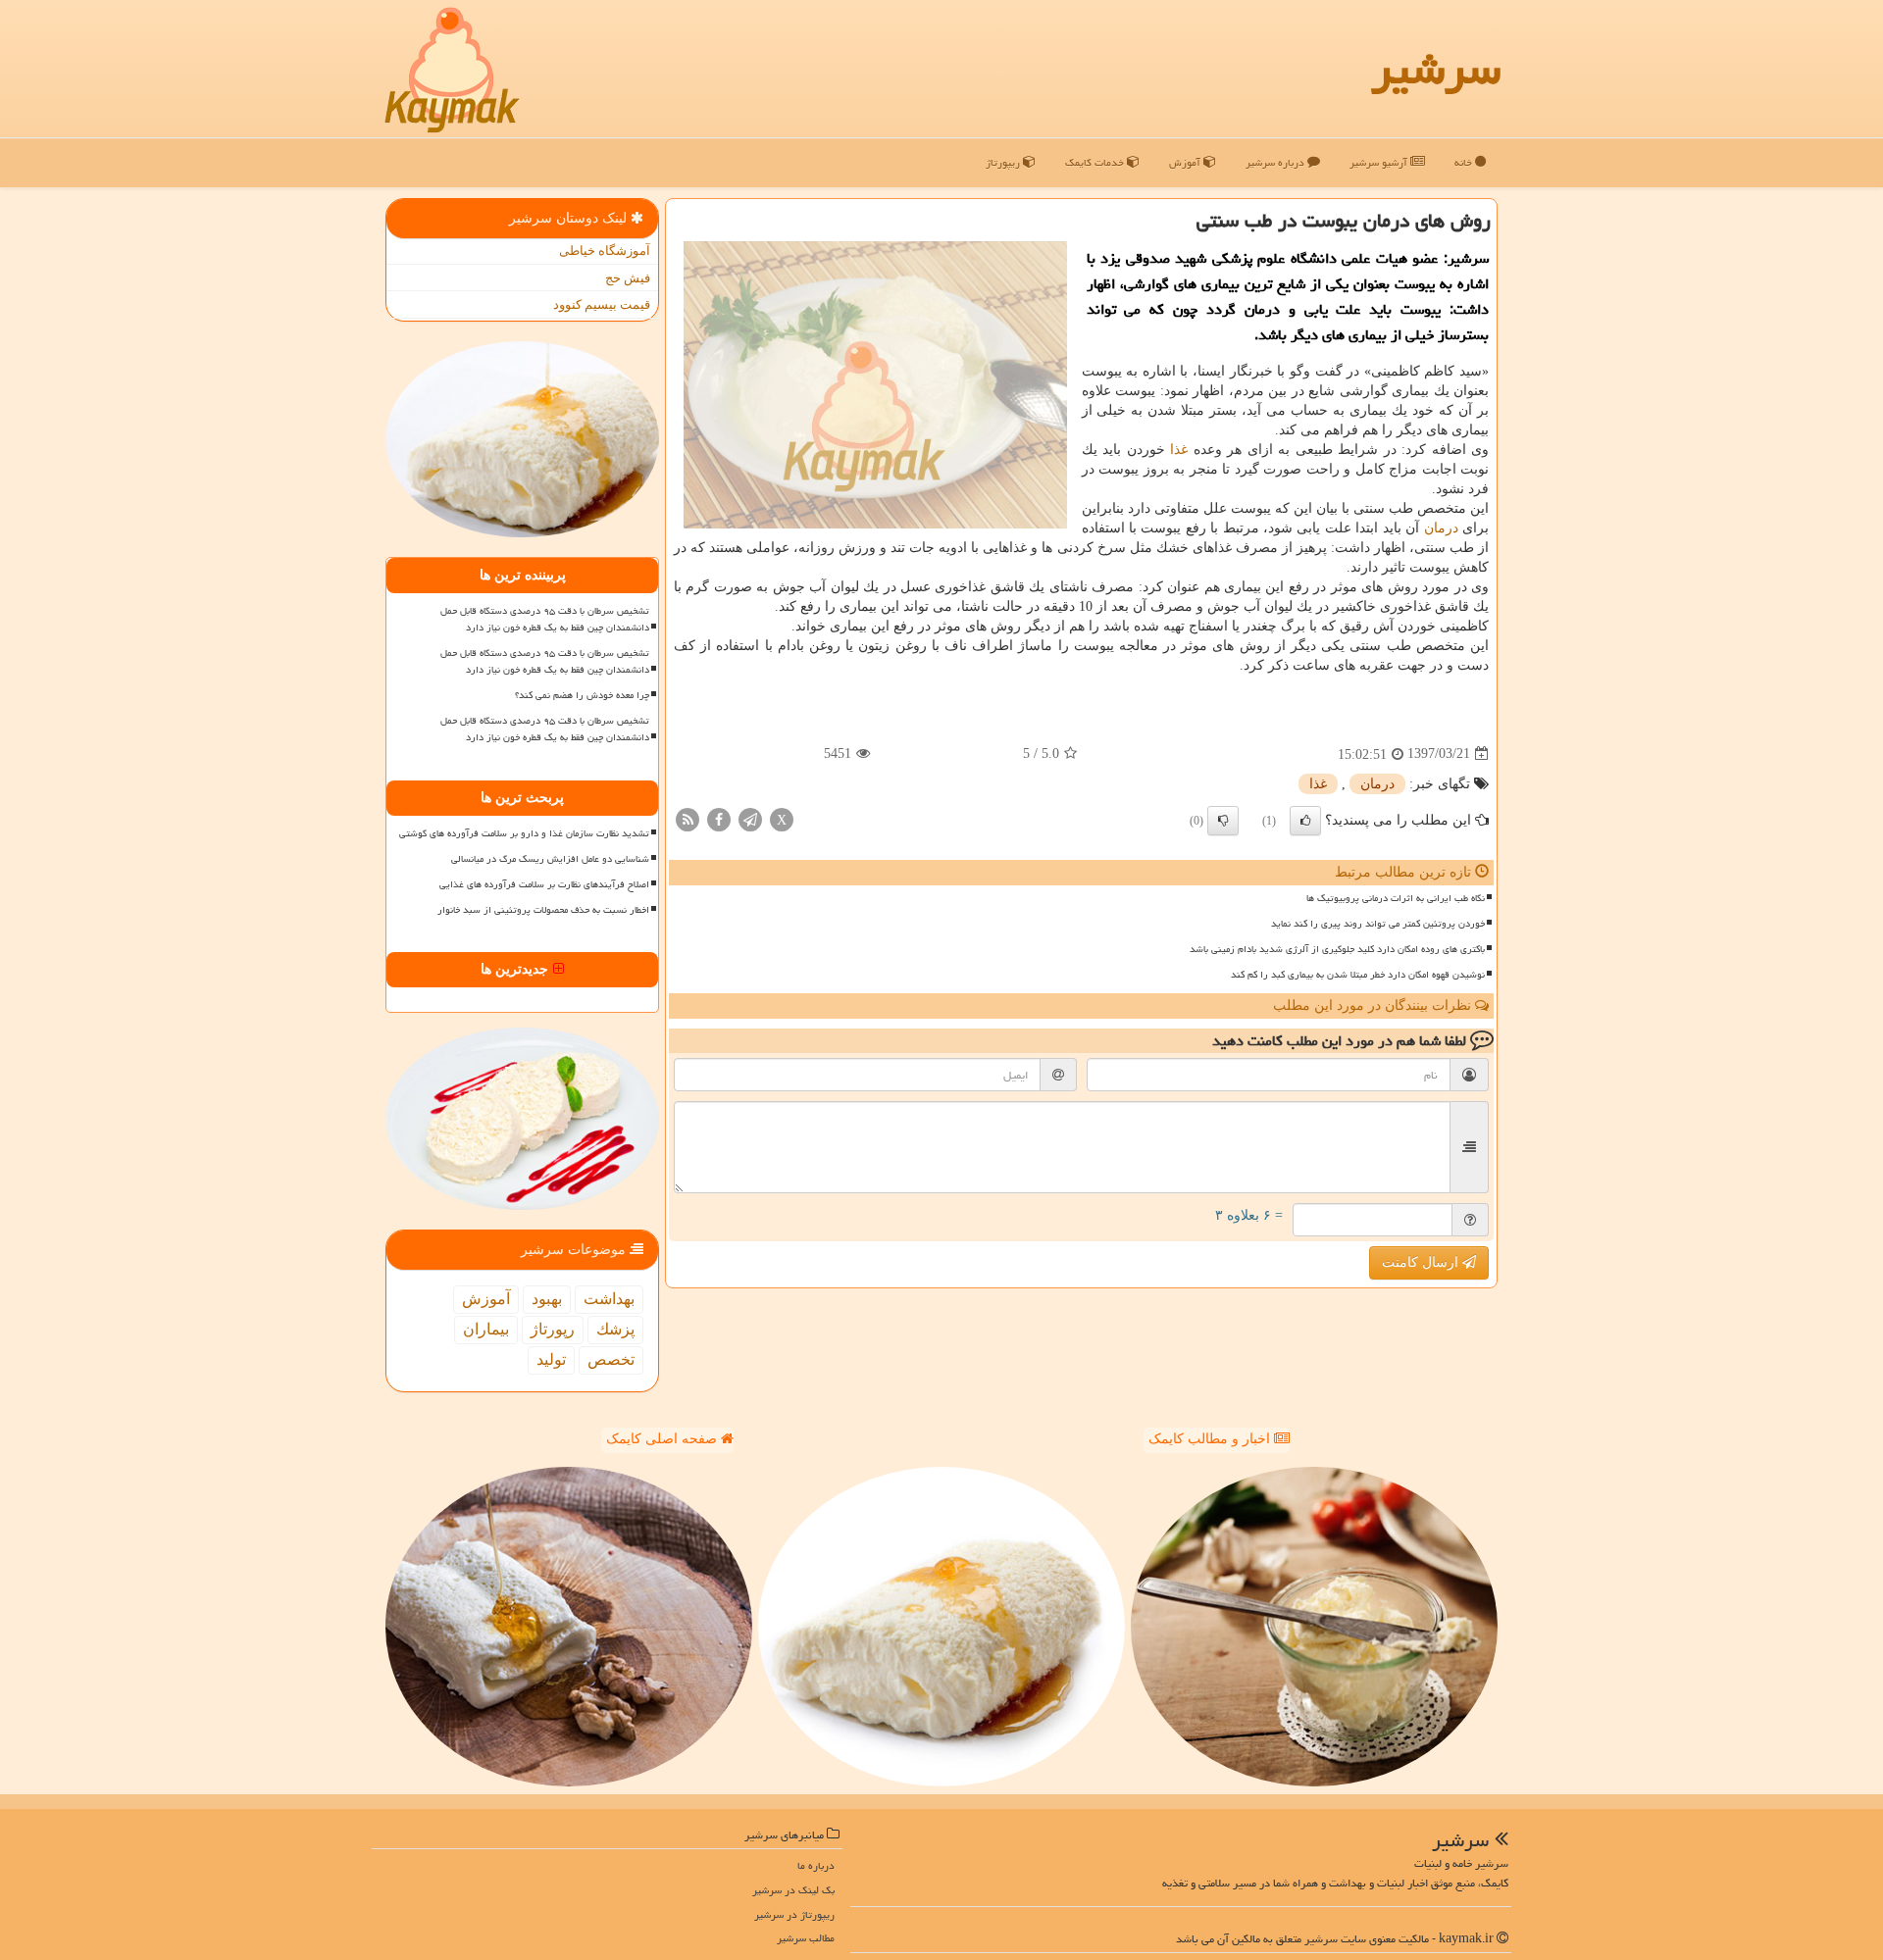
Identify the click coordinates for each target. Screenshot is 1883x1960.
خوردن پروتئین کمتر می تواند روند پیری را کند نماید (1378, 924)
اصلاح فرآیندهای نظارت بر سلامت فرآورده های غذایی (544, 884)
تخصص (611, 1359)
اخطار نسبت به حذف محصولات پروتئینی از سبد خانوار (543, 910)
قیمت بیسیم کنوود (602, 304)
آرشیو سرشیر (1380, 162)
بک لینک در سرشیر (793, 1890)
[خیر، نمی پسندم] (1223, 821)
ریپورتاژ (1004, 162)
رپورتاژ (553, 1329)
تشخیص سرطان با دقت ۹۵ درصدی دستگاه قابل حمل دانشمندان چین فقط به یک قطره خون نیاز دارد (545, 619)
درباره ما (816, 1865)
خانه (1465, 162)
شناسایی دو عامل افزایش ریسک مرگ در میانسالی (550, 859)
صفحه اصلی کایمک (663, 1439)
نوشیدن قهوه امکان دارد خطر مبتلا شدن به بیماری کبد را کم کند (1358, 975)
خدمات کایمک (1096, 162)
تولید (551, 1359)
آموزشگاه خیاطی (605, 251)
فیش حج (628, 278)
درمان (1441, 528)
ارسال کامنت (1422, 1262)
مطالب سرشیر (806, 1938)
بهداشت (609, 1299)
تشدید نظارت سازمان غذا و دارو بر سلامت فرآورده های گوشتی (524, 833)
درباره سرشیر (1276, 162)
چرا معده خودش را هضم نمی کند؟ (582, 695)
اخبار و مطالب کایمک (1211, 1439)
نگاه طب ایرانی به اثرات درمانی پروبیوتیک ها (1396, 898)
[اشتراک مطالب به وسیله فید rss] (687, 818)
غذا (1179, 450)
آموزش (1186, 162)
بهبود (547, 1299)
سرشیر (1436, 69)
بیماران (486, 1329)
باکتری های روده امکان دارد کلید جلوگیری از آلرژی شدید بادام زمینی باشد (1337, 949)
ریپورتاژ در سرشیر (794, 1914)
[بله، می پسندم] (1305, 821)
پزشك (615, 1329)
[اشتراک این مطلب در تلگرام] (750, 818)
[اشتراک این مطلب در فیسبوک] (719, 818)
